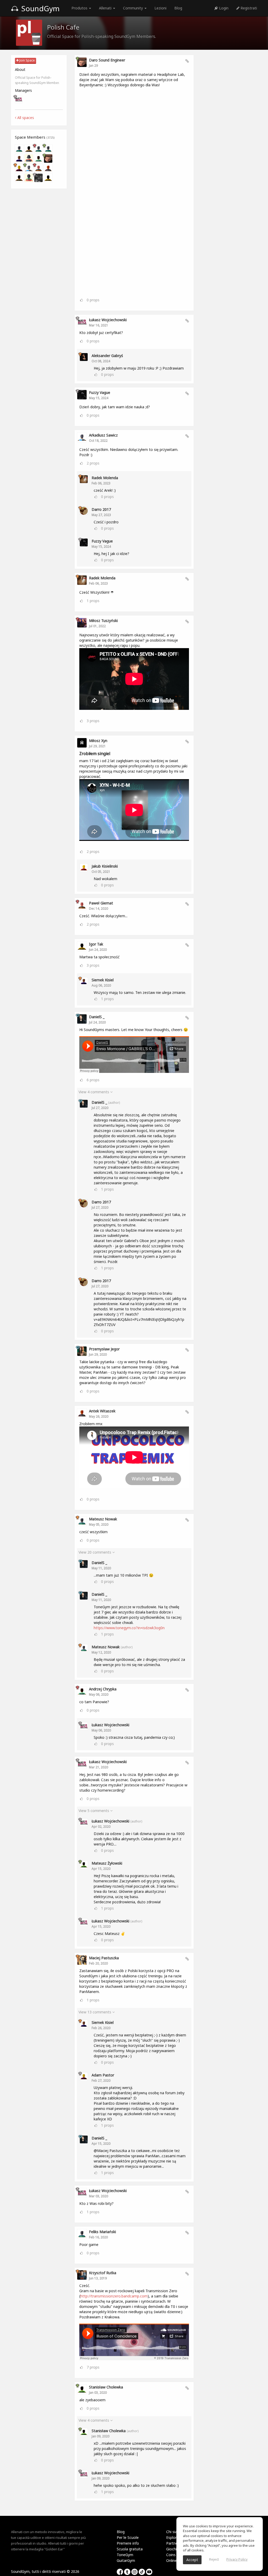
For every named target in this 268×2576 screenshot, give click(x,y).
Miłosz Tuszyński (103, 621)
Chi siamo (175, 2532)
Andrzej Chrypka (103, 1689)
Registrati (248, 8)
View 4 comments (94, 1092)
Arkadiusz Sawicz (103, 435)
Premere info (128, 2543)
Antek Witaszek (102, 1411)
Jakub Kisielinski (105, 866)
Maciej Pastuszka (104, 1958)
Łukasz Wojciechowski (108, 320)
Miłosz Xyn (98, 741)
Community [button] (133, 8)
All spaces (25, 118)
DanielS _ (97, 1017)
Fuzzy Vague (100, 392)
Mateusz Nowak (103, 1519)
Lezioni (160, 8)
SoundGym (40, 8)
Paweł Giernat (101, 903)
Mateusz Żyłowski (107, 1863)
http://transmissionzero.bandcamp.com (114, 2296)
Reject (214, 2559)
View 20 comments (95, 1552)
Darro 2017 (101, 509)
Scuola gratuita (130, 2549)
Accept (192, 2560)
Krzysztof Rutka (103, 2273)
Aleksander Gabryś (107, 356)
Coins (171, 2555)
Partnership (176, 2543)
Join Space (27, 60)
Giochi (171, 2549)
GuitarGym (126, 2560)
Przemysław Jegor (104, 1349)
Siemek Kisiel (103, 980)
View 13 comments (95, 2012)
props (93, 300)
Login (223, 8)
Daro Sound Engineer (107, 60)
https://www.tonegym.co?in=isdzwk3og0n (129, 1628)
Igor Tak (96, 944)
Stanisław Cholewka (106, 2387)
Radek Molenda (105, 478)
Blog (178, 8)
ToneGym (125, 2555)
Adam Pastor (103, 2075)
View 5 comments (94, 1811)
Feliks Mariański (102, 2232)
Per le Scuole (128, 2537)
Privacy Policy (237, 2559)
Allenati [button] (106, 8)
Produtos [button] (80, 8)
